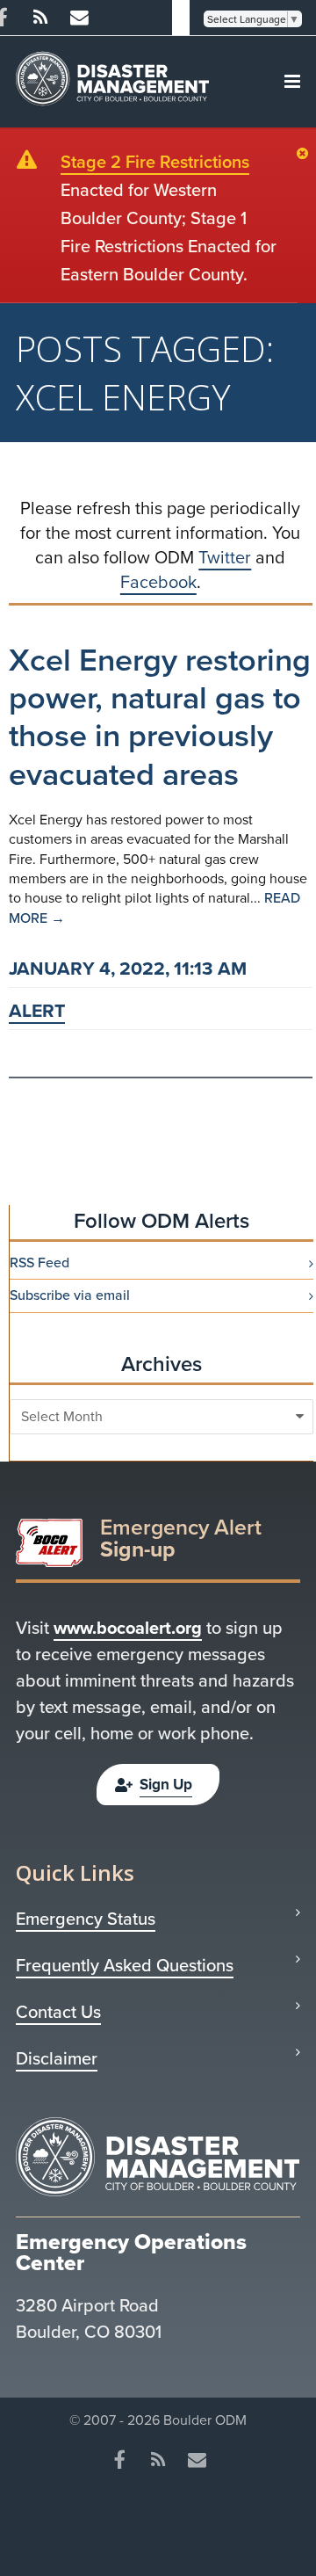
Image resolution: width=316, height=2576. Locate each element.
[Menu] (292, 82)
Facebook (158, 582)
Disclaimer (57, 2058)
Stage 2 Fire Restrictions (155, 162)
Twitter (225, 557)
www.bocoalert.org (128, 1628)
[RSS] (40, 18)
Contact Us (58, 2012)
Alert (37, 1010)
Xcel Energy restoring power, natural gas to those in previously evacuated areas (160, 717)
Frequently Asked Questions (125, 1965)
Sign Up (166, 1785)
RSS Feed (39, 1263)
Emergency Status (86, 1919)
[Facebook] (119, 2460)
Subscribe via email (70, 1295)
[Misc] (79, 18)
